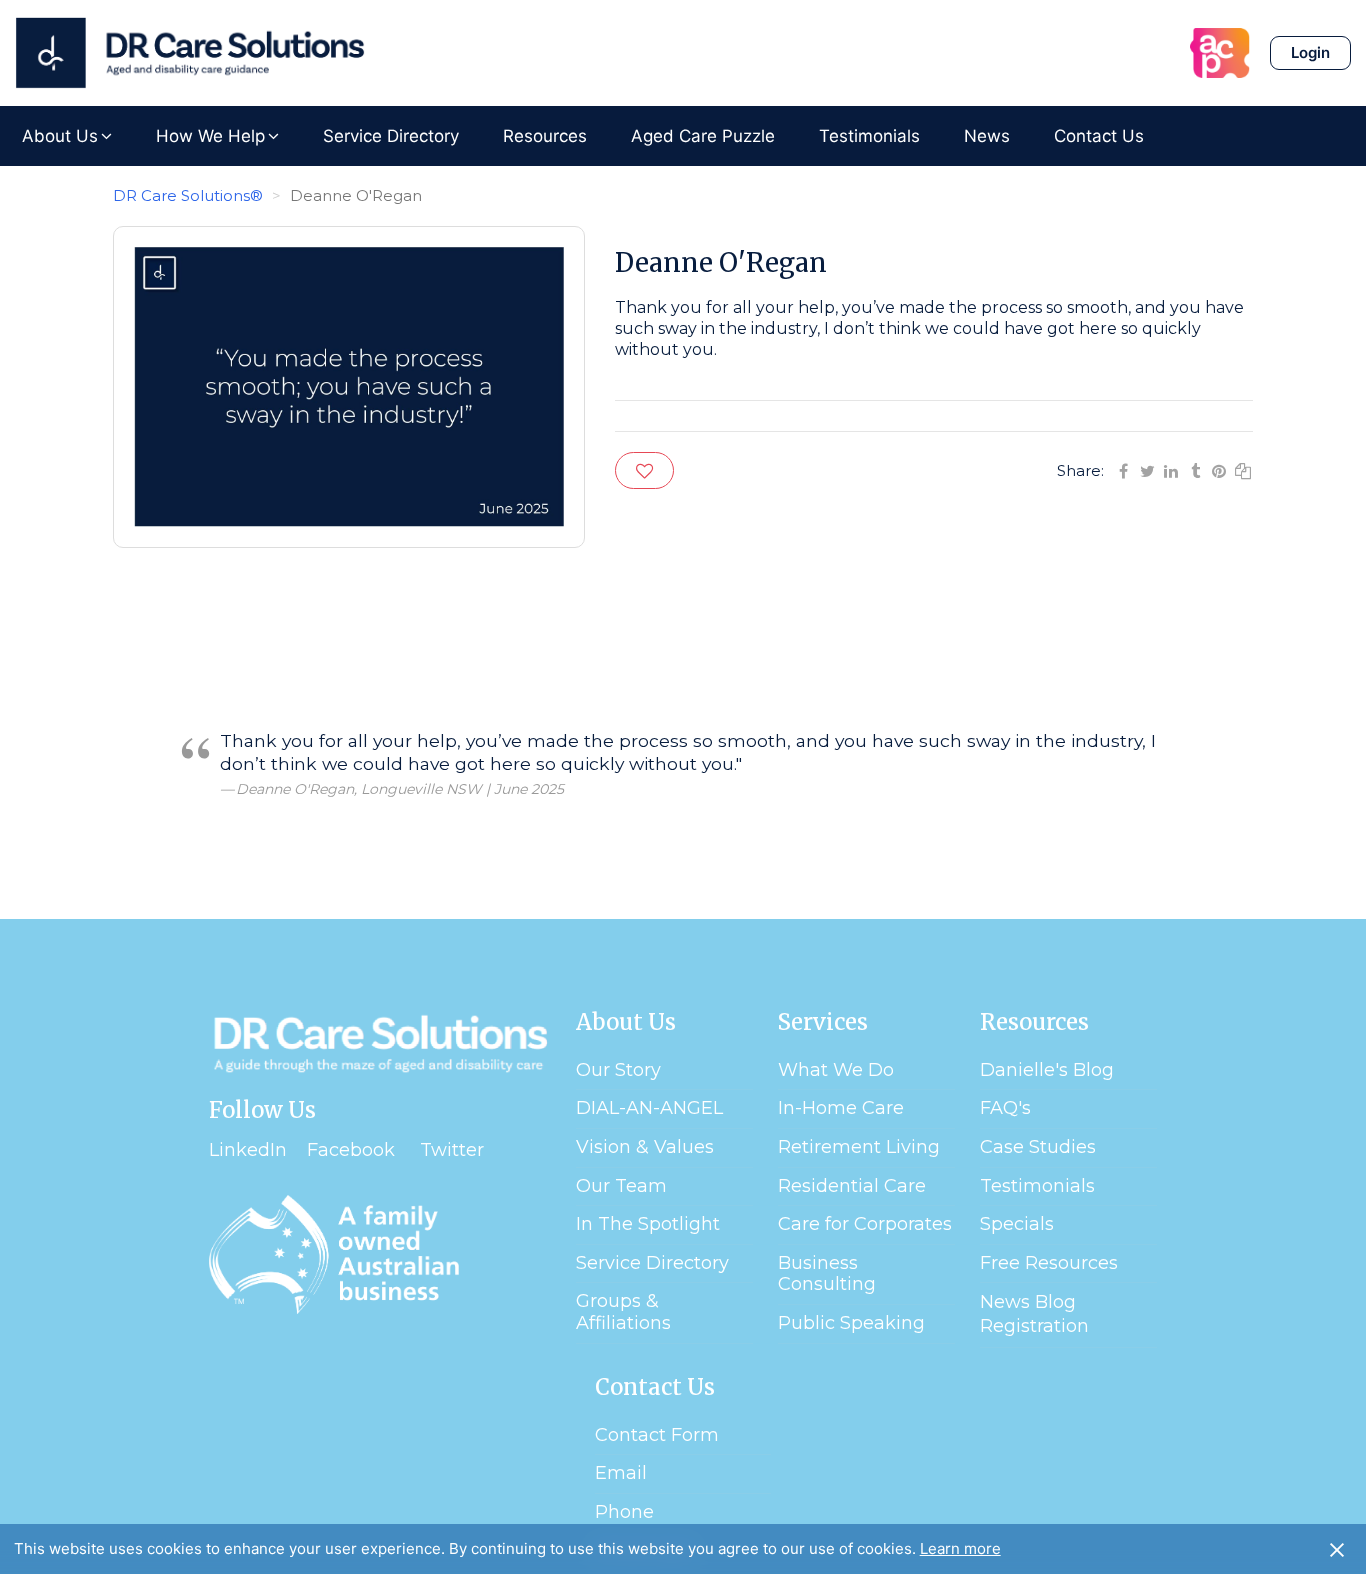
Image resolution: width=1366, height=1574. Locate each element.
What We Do (836, 1070)
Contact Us (1099, 136)
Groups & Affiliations (623, 1312)
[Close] (1337, 1549)
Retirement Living (859, 1147)
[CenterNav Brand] (190, 53)
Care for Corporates (865, 1224)
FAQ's (1005, 1108)
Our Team (621, 1186)
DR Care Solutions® (188, 195)
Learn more (960, 1548)
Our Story (618, 1070)
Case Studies (1038, 1147)
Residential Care (852, 1186)
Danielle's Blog (1047, 1070)
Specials (1017, 1224)
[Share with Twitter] (1147, 469)
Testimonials (869, 136)
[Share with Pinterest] (1219, 469)
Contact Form (657, 1435)
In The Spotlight (648, 1224)
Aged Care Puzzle (703, 136)
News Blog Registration (1034, 1314)
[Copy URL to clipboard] (1243, 469)
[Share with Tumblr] (1195, 469)
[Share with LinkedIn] (1171, 469)
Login (1310, 52)
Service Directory (391, 136)
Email (621, 1473)
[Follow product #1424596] (644, 470)
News (987, 136)
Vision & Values (645, 1147)
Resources (545, 136)
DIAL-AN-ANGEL (649, 1108)
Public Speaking (851, 1323)
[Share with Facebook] (1123, 469)
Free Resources (1049, 1263)
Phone (624, 1512)
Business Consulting (827, 1274)
